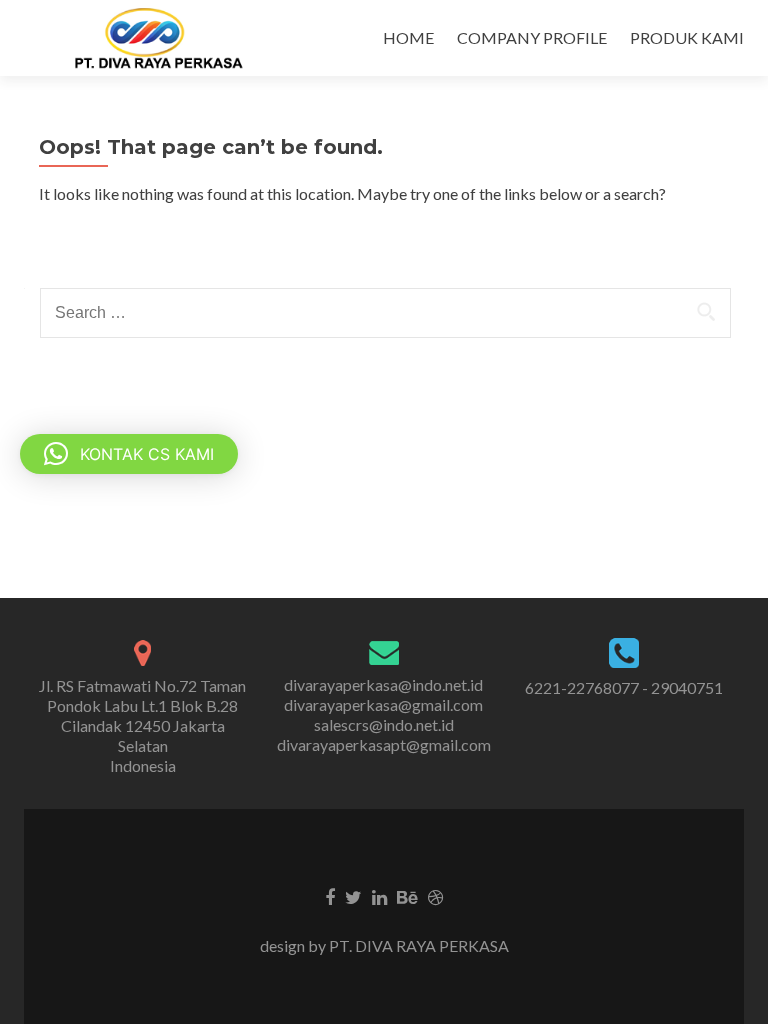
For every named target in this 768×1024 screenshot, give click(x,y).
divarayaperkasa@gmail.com (383, 704)
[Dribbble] (435, 896)
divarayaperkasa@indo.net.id (383, 684)
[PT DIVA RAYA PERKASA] (165, 38)
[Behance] (407, 896)
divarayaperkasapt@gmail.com (384, 744)
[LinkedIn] (379, 896)
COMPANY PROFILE (532, 37)
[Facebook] (330, 896)
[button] (129, 454)
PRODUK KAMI (687, 37)
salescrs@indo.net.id (384, 724)
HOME (408, 37)
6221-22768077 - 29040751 (624, 687)
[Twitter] (353, 896)
